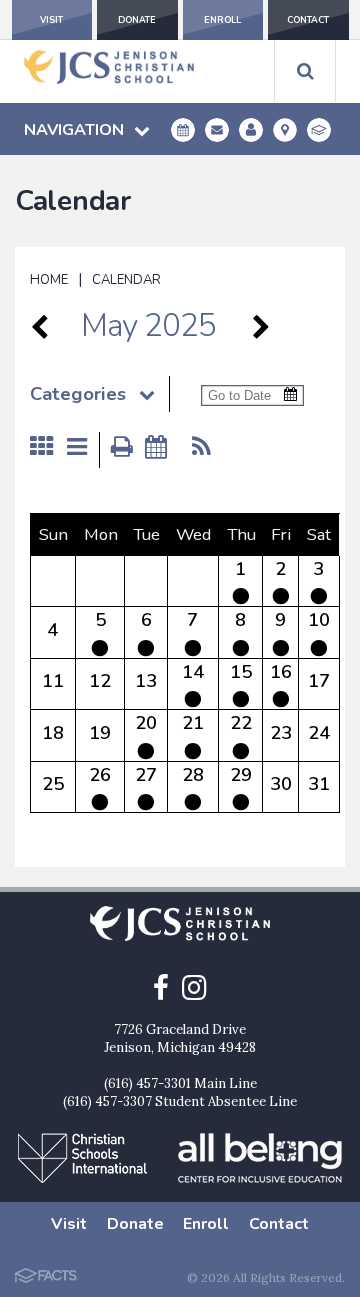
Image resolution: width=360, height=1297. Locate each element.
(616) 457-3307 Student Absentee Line (180, 1101)
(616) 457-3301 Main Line (180, 1083)
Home (49, 280)
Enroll (222, 20)
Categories (78, 394)
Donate (137, 20)
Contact (308, 20)
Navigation (74, 130)
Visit (51, 20)
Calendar (126, 280)
